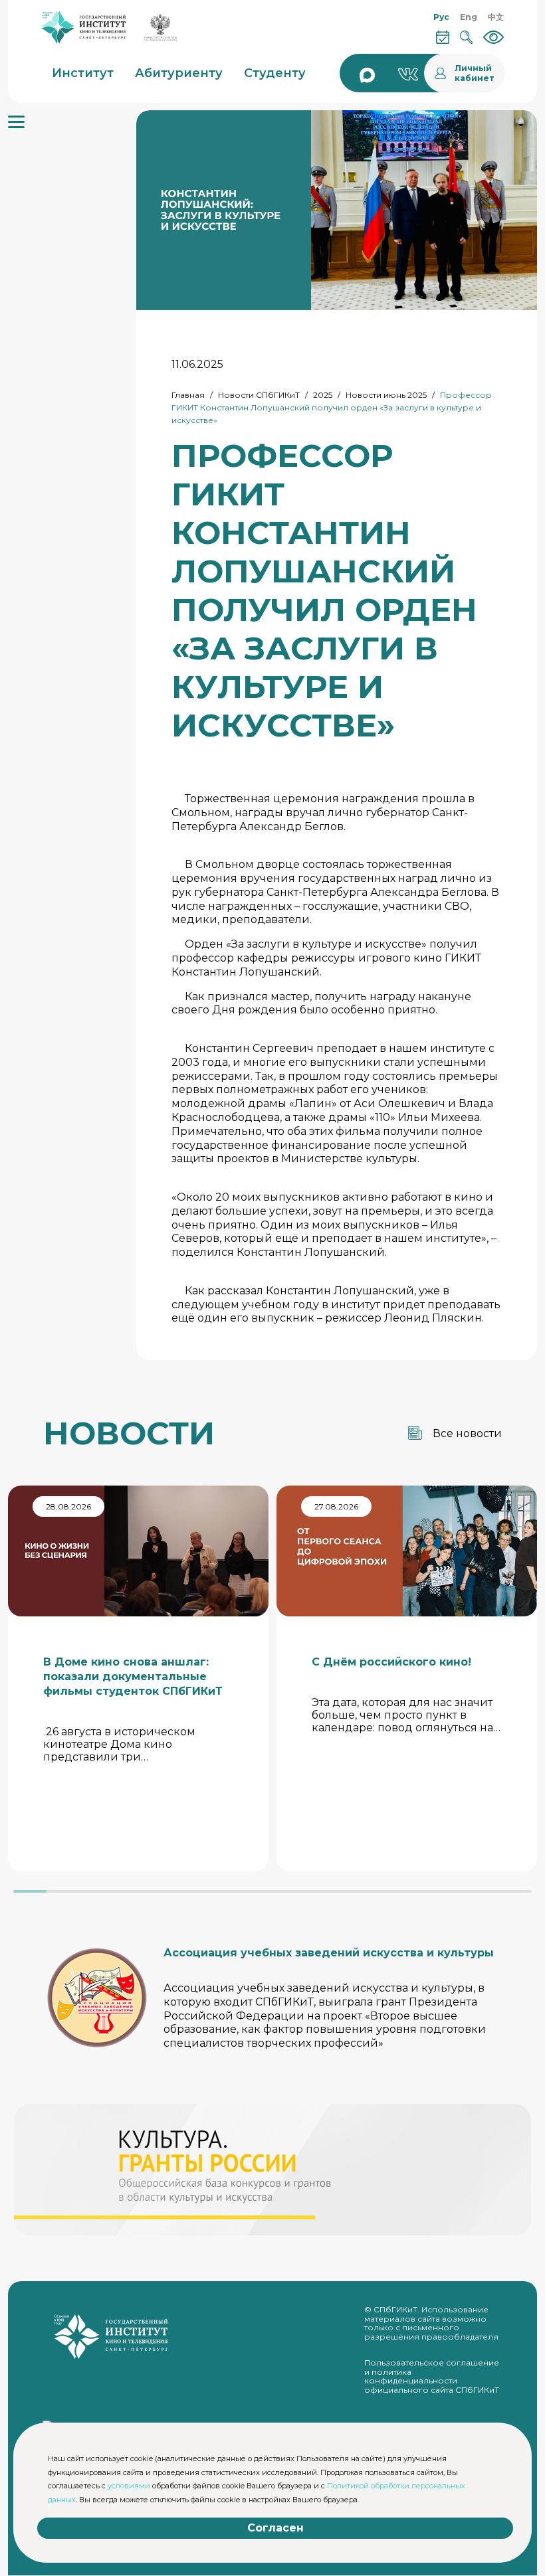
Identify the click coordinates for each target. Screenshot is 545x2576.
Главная (188, 395)
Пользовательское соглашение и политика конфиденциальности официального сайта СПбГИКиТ (432, 2376)
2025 (323, 395)
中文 (496, 17)
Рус (441, 17)
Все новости (467, 1433)
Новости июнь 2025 (386, 395)
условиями (129, 2486)
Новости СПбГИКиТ (259, 395)
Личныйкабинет (475, 73)
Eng (469, 17)
